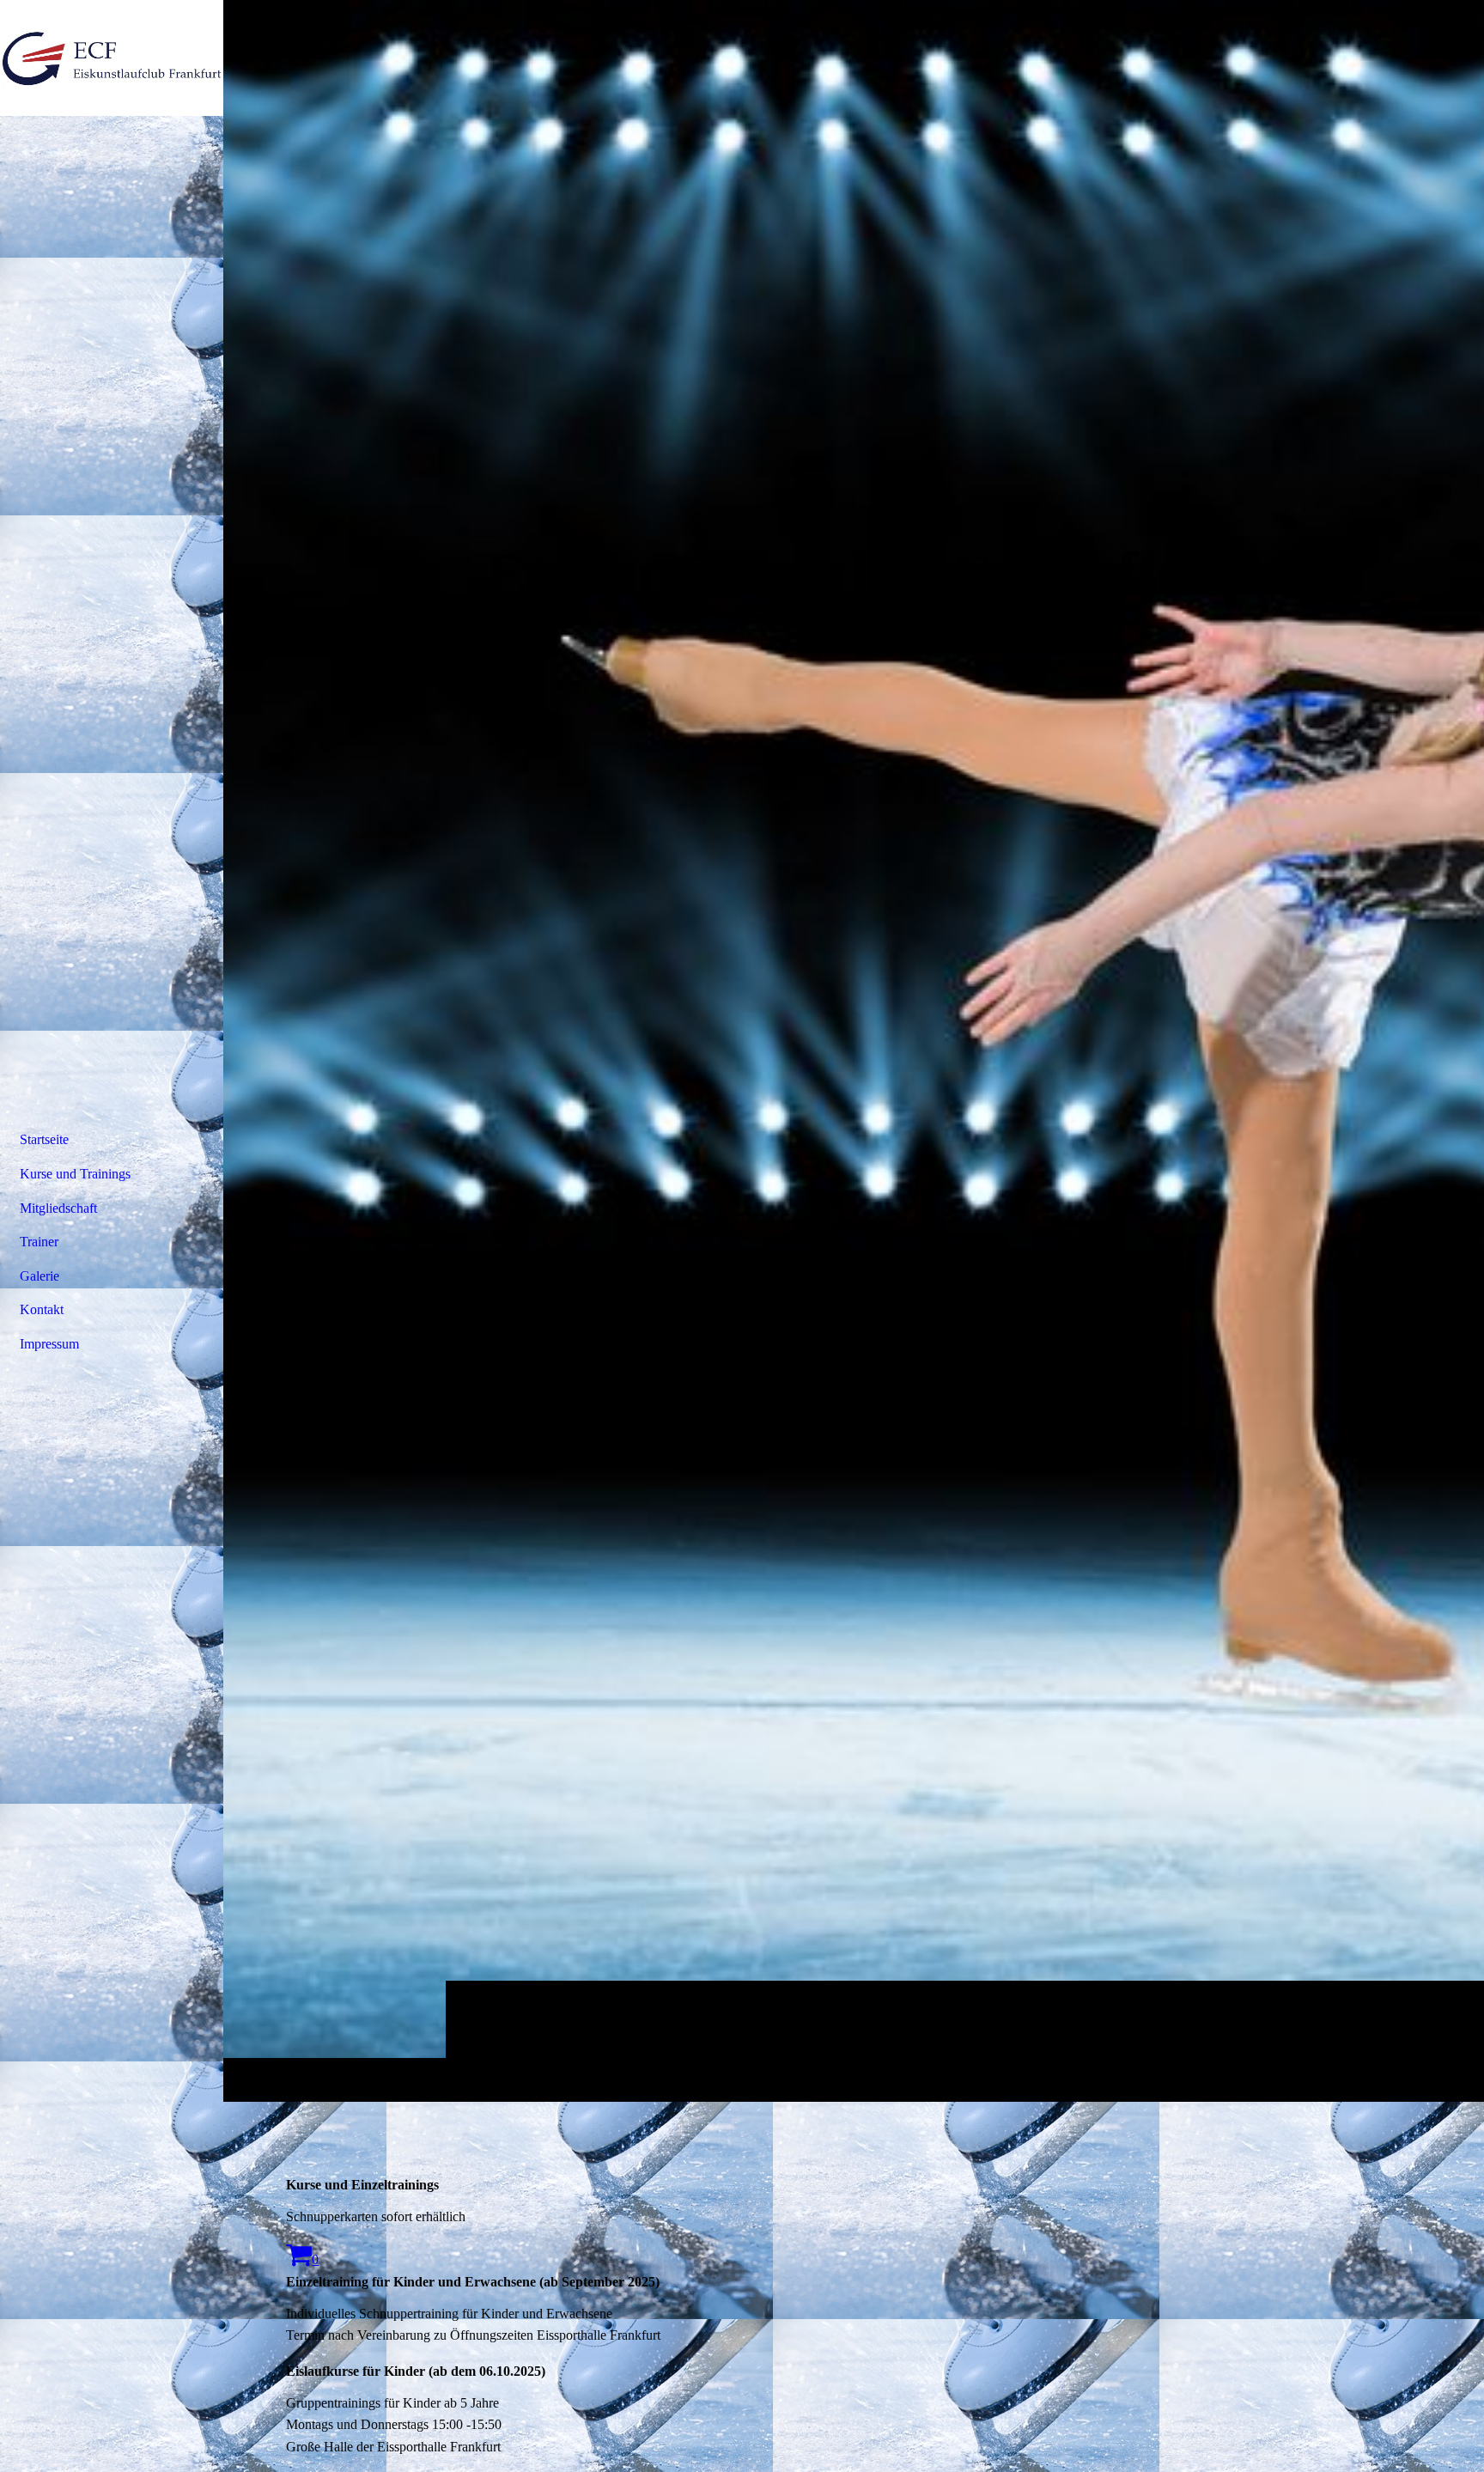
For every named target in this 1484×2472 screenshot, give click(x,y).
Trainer (39, 1242)
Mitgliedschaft (58, 1208)
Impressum (49, 1344)
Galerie (40, 1276)
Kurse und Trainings (75, 1174)
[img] (854, 1050)
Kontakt (42, 1309)
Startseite (44, 1139)
